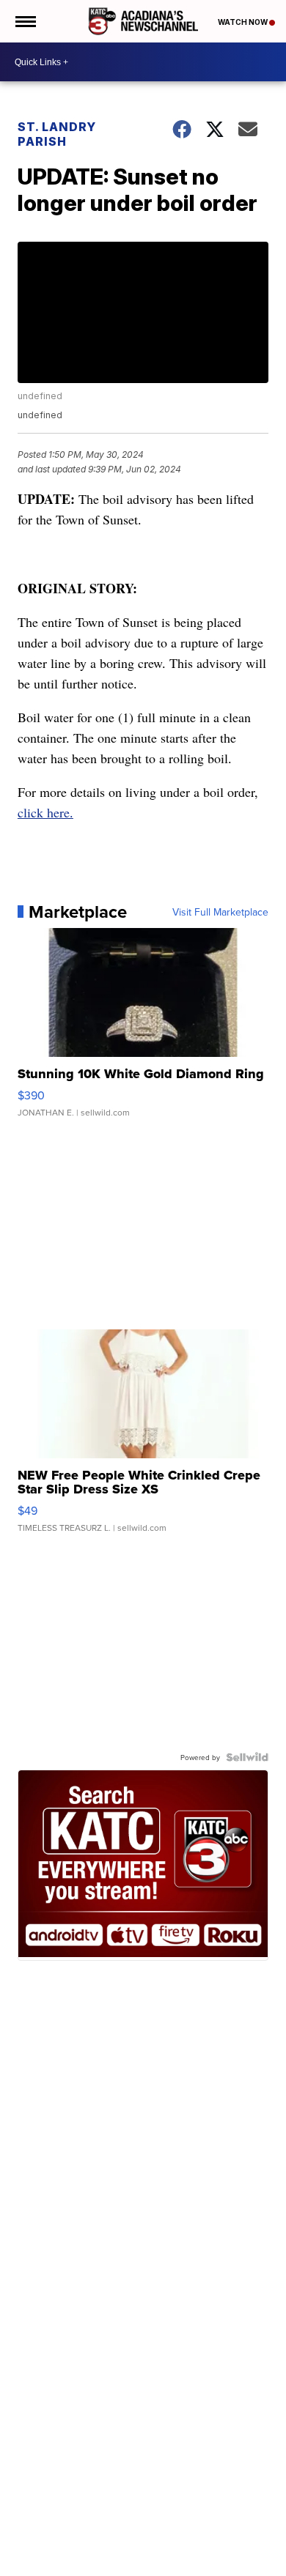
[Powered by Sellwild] (247, 1757)
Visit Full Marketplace (220, 912)
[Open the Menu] (25, 21)
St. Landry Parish (57, 134)
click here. (45, 812)
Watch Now (243, 22)
